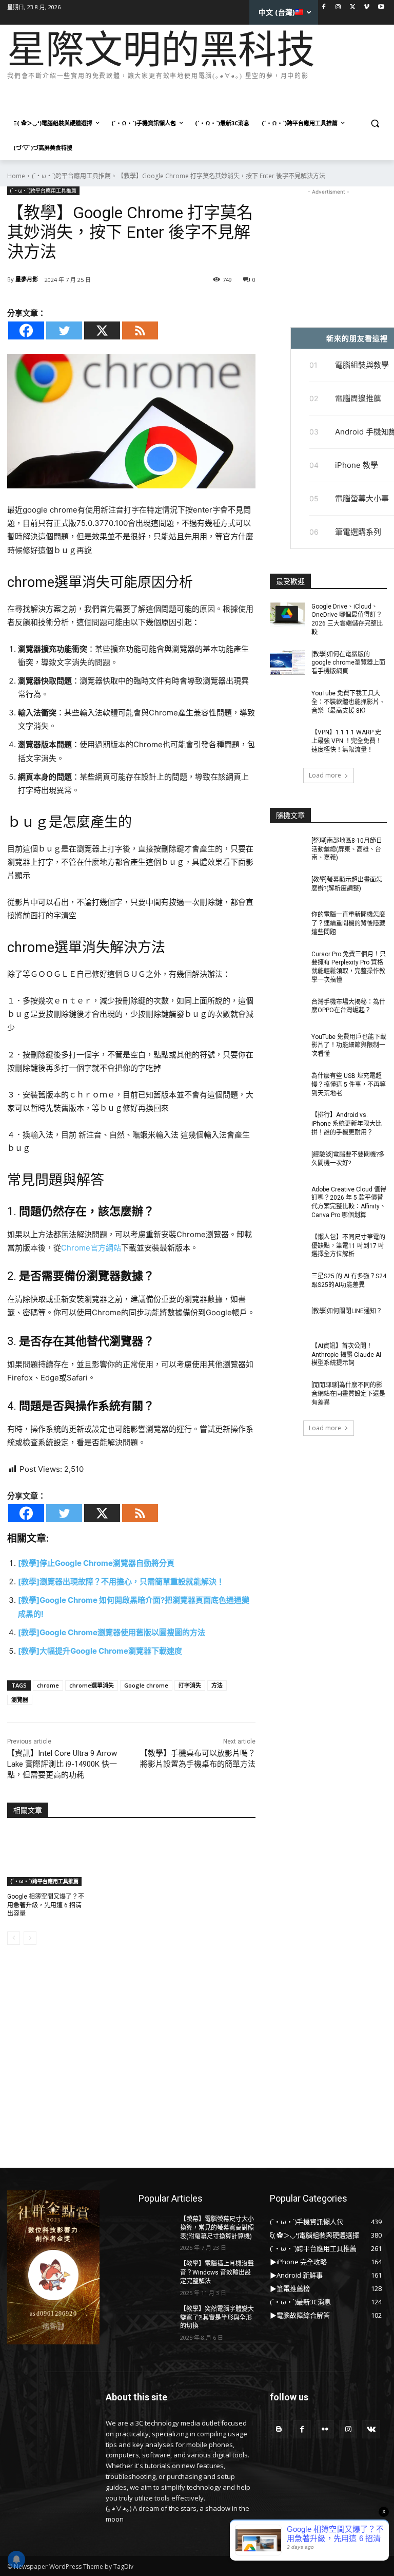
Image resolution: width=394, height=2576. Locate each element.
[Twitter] (353, 7)
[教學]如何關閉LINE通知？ (347, 1311)
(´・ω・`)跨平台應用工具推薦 (71, 176)
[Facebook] (324, 7)
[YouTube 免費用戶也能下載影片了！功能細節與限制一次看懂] (287, 1045)
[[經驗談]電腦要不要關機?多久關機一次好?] (287, 1163)
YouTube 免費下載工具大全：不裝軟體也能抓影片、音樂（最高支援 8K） (348, 702)
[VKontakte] (371, 2429)
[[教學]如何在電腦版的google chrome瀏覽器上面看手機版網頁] (287, 662)
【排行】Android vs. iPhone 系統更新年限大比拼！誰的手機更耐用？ (347, 1124)
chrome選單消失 (92, 1685)
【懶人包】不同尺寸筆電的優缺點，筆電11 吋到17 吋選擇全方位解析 (348, 1246)
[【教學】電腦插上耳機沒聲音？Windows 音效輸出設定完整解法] (156, 2272)
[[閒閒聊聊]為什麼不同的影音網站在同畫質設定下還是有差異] (287, 1393)
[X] (102, 330)
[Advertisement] (194, 97)
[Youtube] (381, 7)
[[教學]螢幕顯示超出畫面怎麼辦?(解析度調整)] (287, 888)
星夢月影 (27, 279)
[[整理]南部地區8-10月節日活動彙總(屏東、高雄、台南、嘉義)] (287, 849)
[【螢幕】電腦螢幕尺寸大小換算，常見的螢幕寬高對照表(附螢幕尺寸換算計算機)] (156, 2227)
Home (16, 176)
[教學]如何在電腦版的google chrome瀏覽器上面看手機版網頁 (348, 663)
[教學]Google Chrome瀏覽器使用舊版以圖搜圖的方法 (112, 1632)
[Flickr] (325, 2429)
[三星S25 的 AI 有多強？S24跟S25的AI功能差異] (287, 1284)
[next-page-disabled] (30, 1938)
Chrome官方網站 (91, 1248)
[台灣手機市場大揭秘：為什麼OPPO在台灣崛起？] (287, 1010)
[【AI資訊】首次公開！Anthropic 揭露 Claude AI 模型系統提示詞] (287, 1354)
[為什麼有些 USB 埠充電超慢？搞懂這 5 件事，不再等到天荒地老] (287, 1084)
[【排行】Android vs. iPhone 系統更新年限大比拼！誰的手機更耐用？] (287, 1123)
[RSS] (140, 330)
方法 (217, 1685)
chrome (48, 1685)
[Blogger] (279, 2429)
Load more (325, 775)
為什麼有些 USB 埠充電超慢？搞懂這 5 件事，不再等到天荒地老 (349, 1085)
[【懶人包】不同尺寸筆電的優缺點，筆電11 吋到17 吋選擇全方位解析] (287, 1245)
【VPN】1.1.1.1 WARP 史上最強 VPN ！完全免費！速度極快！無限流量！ (347, 741)
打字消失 (190, 1685)
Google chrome (146, 1685)
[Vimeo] (367, 7)
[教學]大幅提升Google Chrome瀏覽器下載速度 (100, 1651)
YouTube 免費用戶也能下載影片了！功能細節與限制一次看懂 (349, 1046)
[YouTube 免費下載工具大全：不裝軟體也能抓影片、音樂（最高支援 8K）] (287, 702)
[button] (375, 124)
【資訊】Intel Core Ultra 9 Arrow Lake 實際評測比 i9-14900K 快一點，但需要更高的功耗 (62, 1764)
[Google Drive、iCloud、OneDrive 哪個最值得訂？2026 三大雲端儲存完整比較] (287, 615)
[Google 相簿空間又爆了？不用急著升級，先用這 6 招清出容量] (46, 1859)
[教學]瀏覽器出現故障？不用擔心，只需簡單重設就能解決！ (121, 1581)
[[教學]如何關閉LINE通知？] (287, 1319)
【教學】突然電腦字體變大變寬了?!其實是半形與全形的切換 (217, 2318)
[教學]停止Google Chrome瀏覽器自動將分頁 (96, 1563)
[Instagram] (338, 7)
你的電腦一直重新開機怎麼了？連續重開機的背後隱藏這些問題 (348, 923)
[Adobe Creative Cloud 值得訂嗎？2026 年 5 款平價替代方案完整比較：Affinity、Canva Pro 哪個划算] (287, 1198)
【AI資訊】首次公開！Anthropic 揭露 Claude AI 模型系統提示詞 (346, 1355)
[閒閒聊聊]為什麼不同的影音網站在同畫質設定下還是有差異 (348, 1394)
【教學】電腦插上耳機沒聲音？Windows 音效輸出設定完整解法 (217, 2272)
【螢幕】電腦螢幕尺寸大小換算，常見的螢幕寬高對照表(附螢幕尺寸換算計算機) (217, 2228)
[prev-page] (14, 1938)
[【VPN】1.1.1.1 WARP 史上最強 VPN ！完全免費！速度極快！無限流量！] (287, 741)
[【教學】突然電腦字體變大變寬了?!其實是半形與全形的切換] (156, 2317)
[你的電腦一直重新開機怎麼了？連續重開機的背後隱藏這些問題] (287, 923)
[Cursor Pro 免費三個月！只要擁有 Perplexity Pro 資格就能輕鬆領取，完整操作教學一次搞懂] (287, 962)
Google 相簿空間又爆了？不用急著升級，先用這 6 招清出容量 (46, 1905)
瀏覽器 (20, 1700)
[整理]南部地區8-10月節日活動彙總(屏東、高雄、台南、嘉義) (347, 849)
